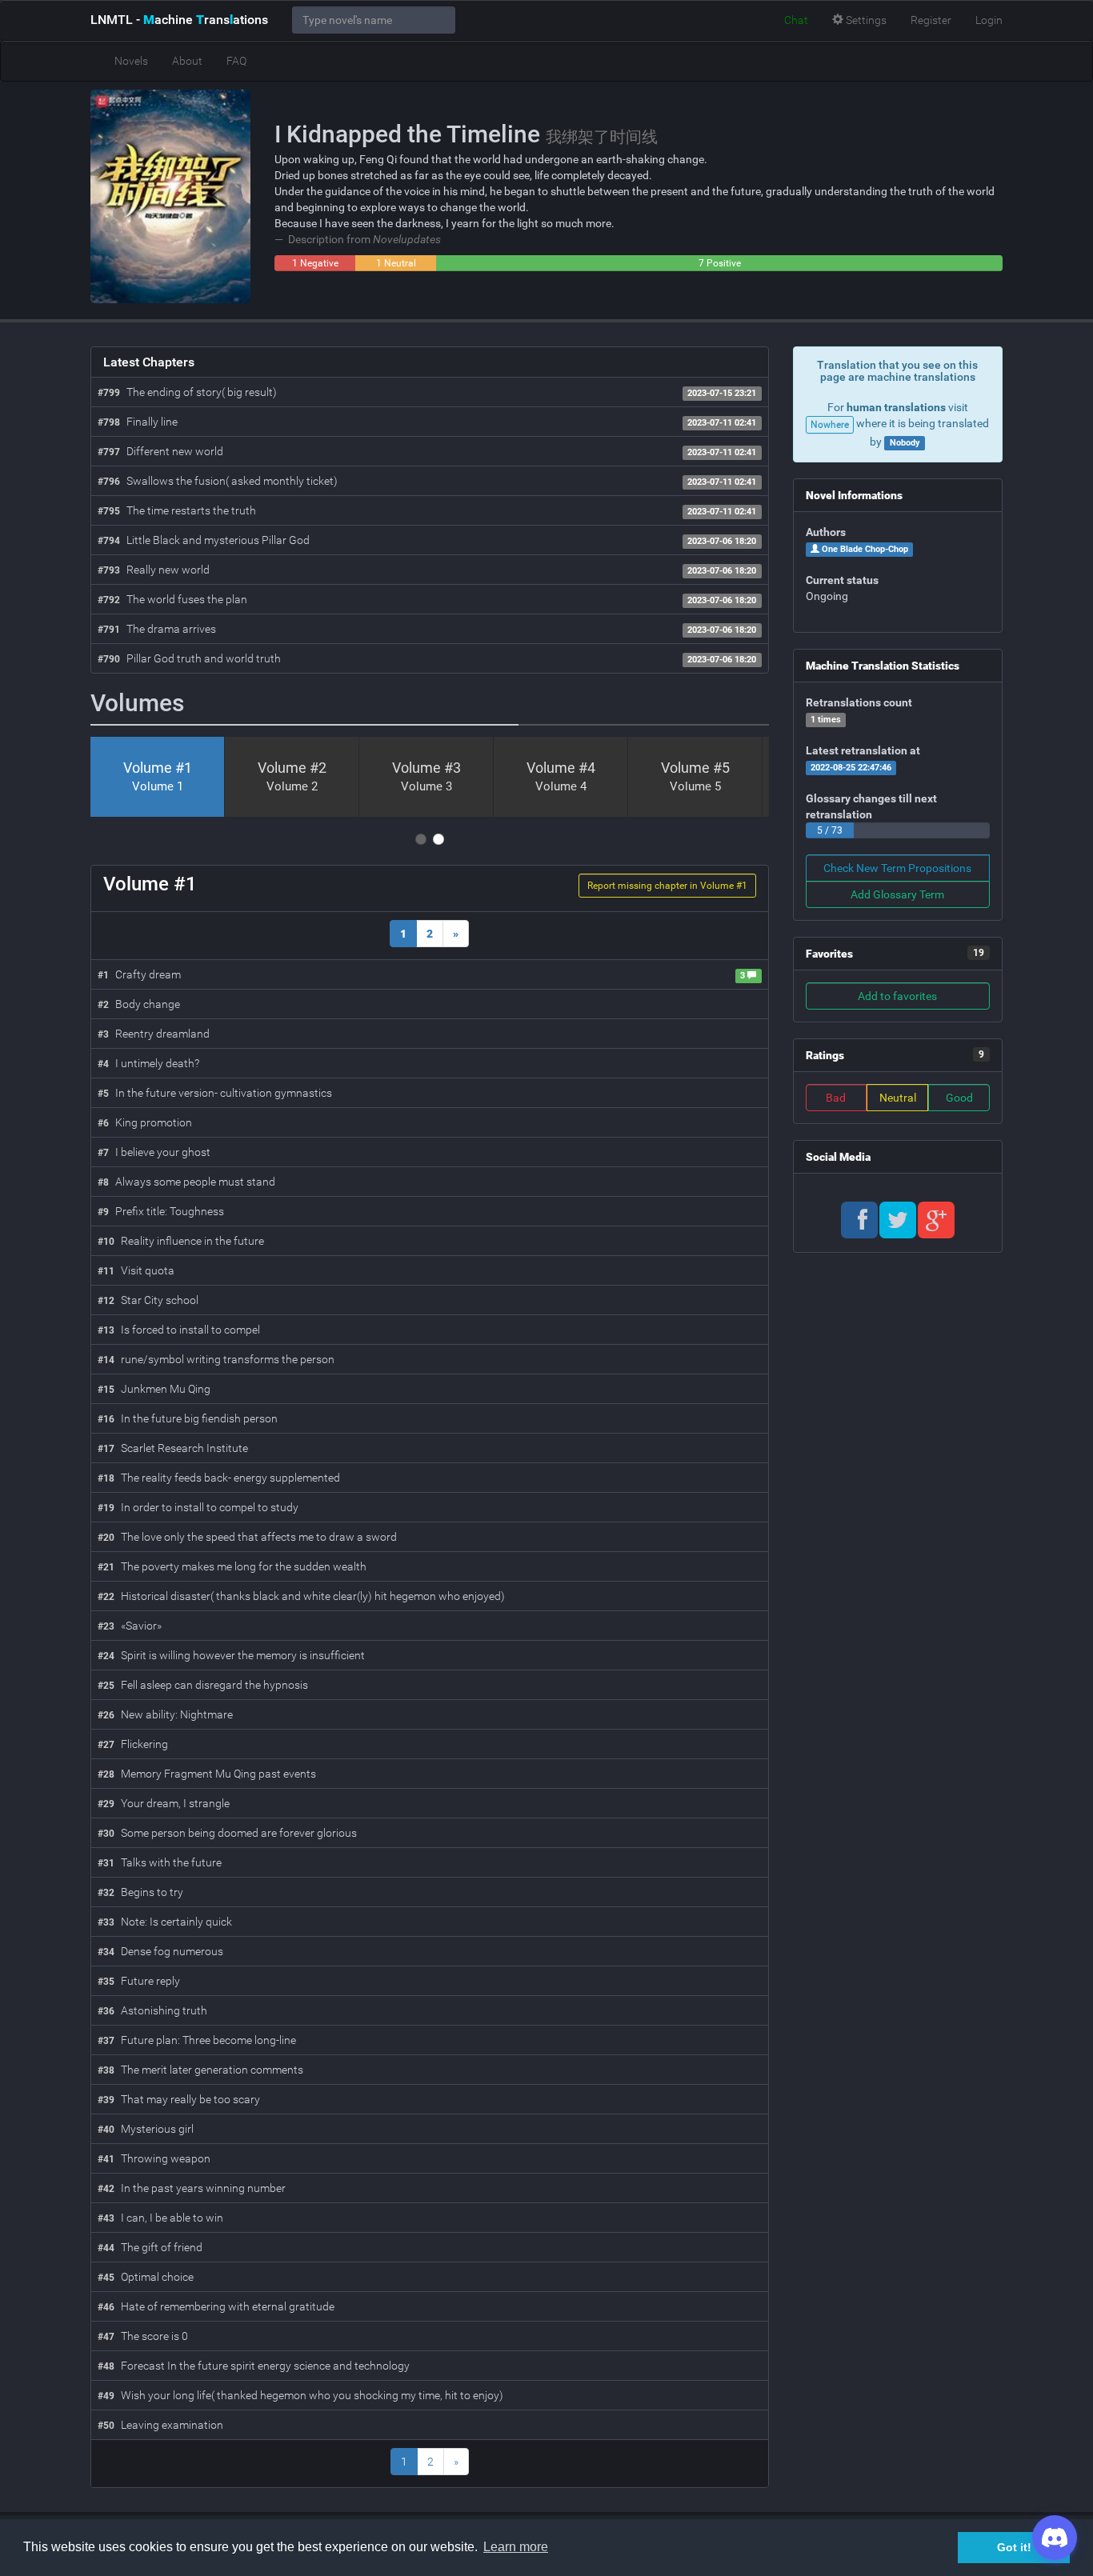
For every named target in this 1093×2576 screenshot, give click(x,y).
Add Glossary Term (897, 894)
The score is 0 (143, 2336)
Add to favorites (897, 996)
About (187, 61)
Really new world (154, 570)
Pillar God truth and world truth (189, 658)
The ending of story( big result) (187, 392)
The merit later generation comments (200, 2070)
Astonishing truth (152, 2010)
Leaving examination (160, 2425)
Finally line (138, 422)
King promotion (145, 1122)
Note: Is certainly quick (165, 1922)
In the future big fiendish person (188, 1418)
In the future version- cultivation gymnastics (215, 1093)
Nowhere (830, 425)
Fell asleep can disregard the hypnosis (203, 1685)
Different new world (160, 451)
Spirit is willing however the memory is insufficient (231, 1655)
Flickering (133, 1744)
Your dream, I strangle (164, 1803)
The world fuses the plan (172, 599)
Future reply (139, 1981)
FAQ (236, 61)
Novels (131, 61)
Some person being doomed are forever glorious (227, 1833)
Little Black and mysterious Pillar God (204, 540)
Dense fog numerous (160, 1951)
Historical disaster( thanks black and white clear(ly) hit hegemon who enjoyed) (301, 1596)
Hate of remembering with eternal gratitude (216, 2306)
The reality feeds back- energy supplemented (219, 1478)
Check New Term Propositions (897, 868)
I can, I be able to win (160, 2218)
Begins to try (140, 1892)
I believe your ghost (154, 1152)
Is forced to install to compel (179, 1330)
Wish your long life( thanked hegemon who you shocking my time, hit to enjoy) (300, 2395)
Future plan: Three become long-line (197, 2040)
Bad (836, 1098)
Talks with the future (160, 1862)
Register (931, 20)
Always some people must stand (186, 1182)
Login (989, 20)
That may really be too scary (179, 2099)
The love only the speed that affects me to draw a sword (247, 1537)
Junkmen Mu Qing (154, 1389)
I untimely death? (148, 1063)
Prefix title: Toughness (161, 1211)
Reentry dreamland (154, 1034)
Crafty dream (139, 974)
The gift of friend (150, 2247)
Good (959, 1098)
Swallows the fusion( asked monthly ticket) (218, 481)
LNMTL (179, 20)
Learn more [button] (516, 2547)
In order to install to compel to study (198, 1507)
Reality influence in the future (181, 1241)
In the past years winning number (192, 2188)
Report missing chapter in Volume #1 (667, 886)
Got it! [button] (1014, 2547)
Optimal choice (146, 2277)
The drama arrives (157, 629)
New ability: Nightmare (165, 1714)
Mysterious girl (146, 2129)
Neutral (898, 1098)
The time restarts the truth (177, 510)
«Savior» (130, 1626)
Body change (139, 1004)
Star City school (148, 1300)
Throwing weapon (154, 2158)
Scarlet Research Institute (173, 1448)
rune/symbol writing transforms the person (216, 1359)
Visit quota (136, 1270)
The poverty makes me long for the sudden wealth (232, 1566)
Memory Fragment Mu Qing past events (207, 1774)
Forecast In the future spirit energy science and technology (254, 2366)
